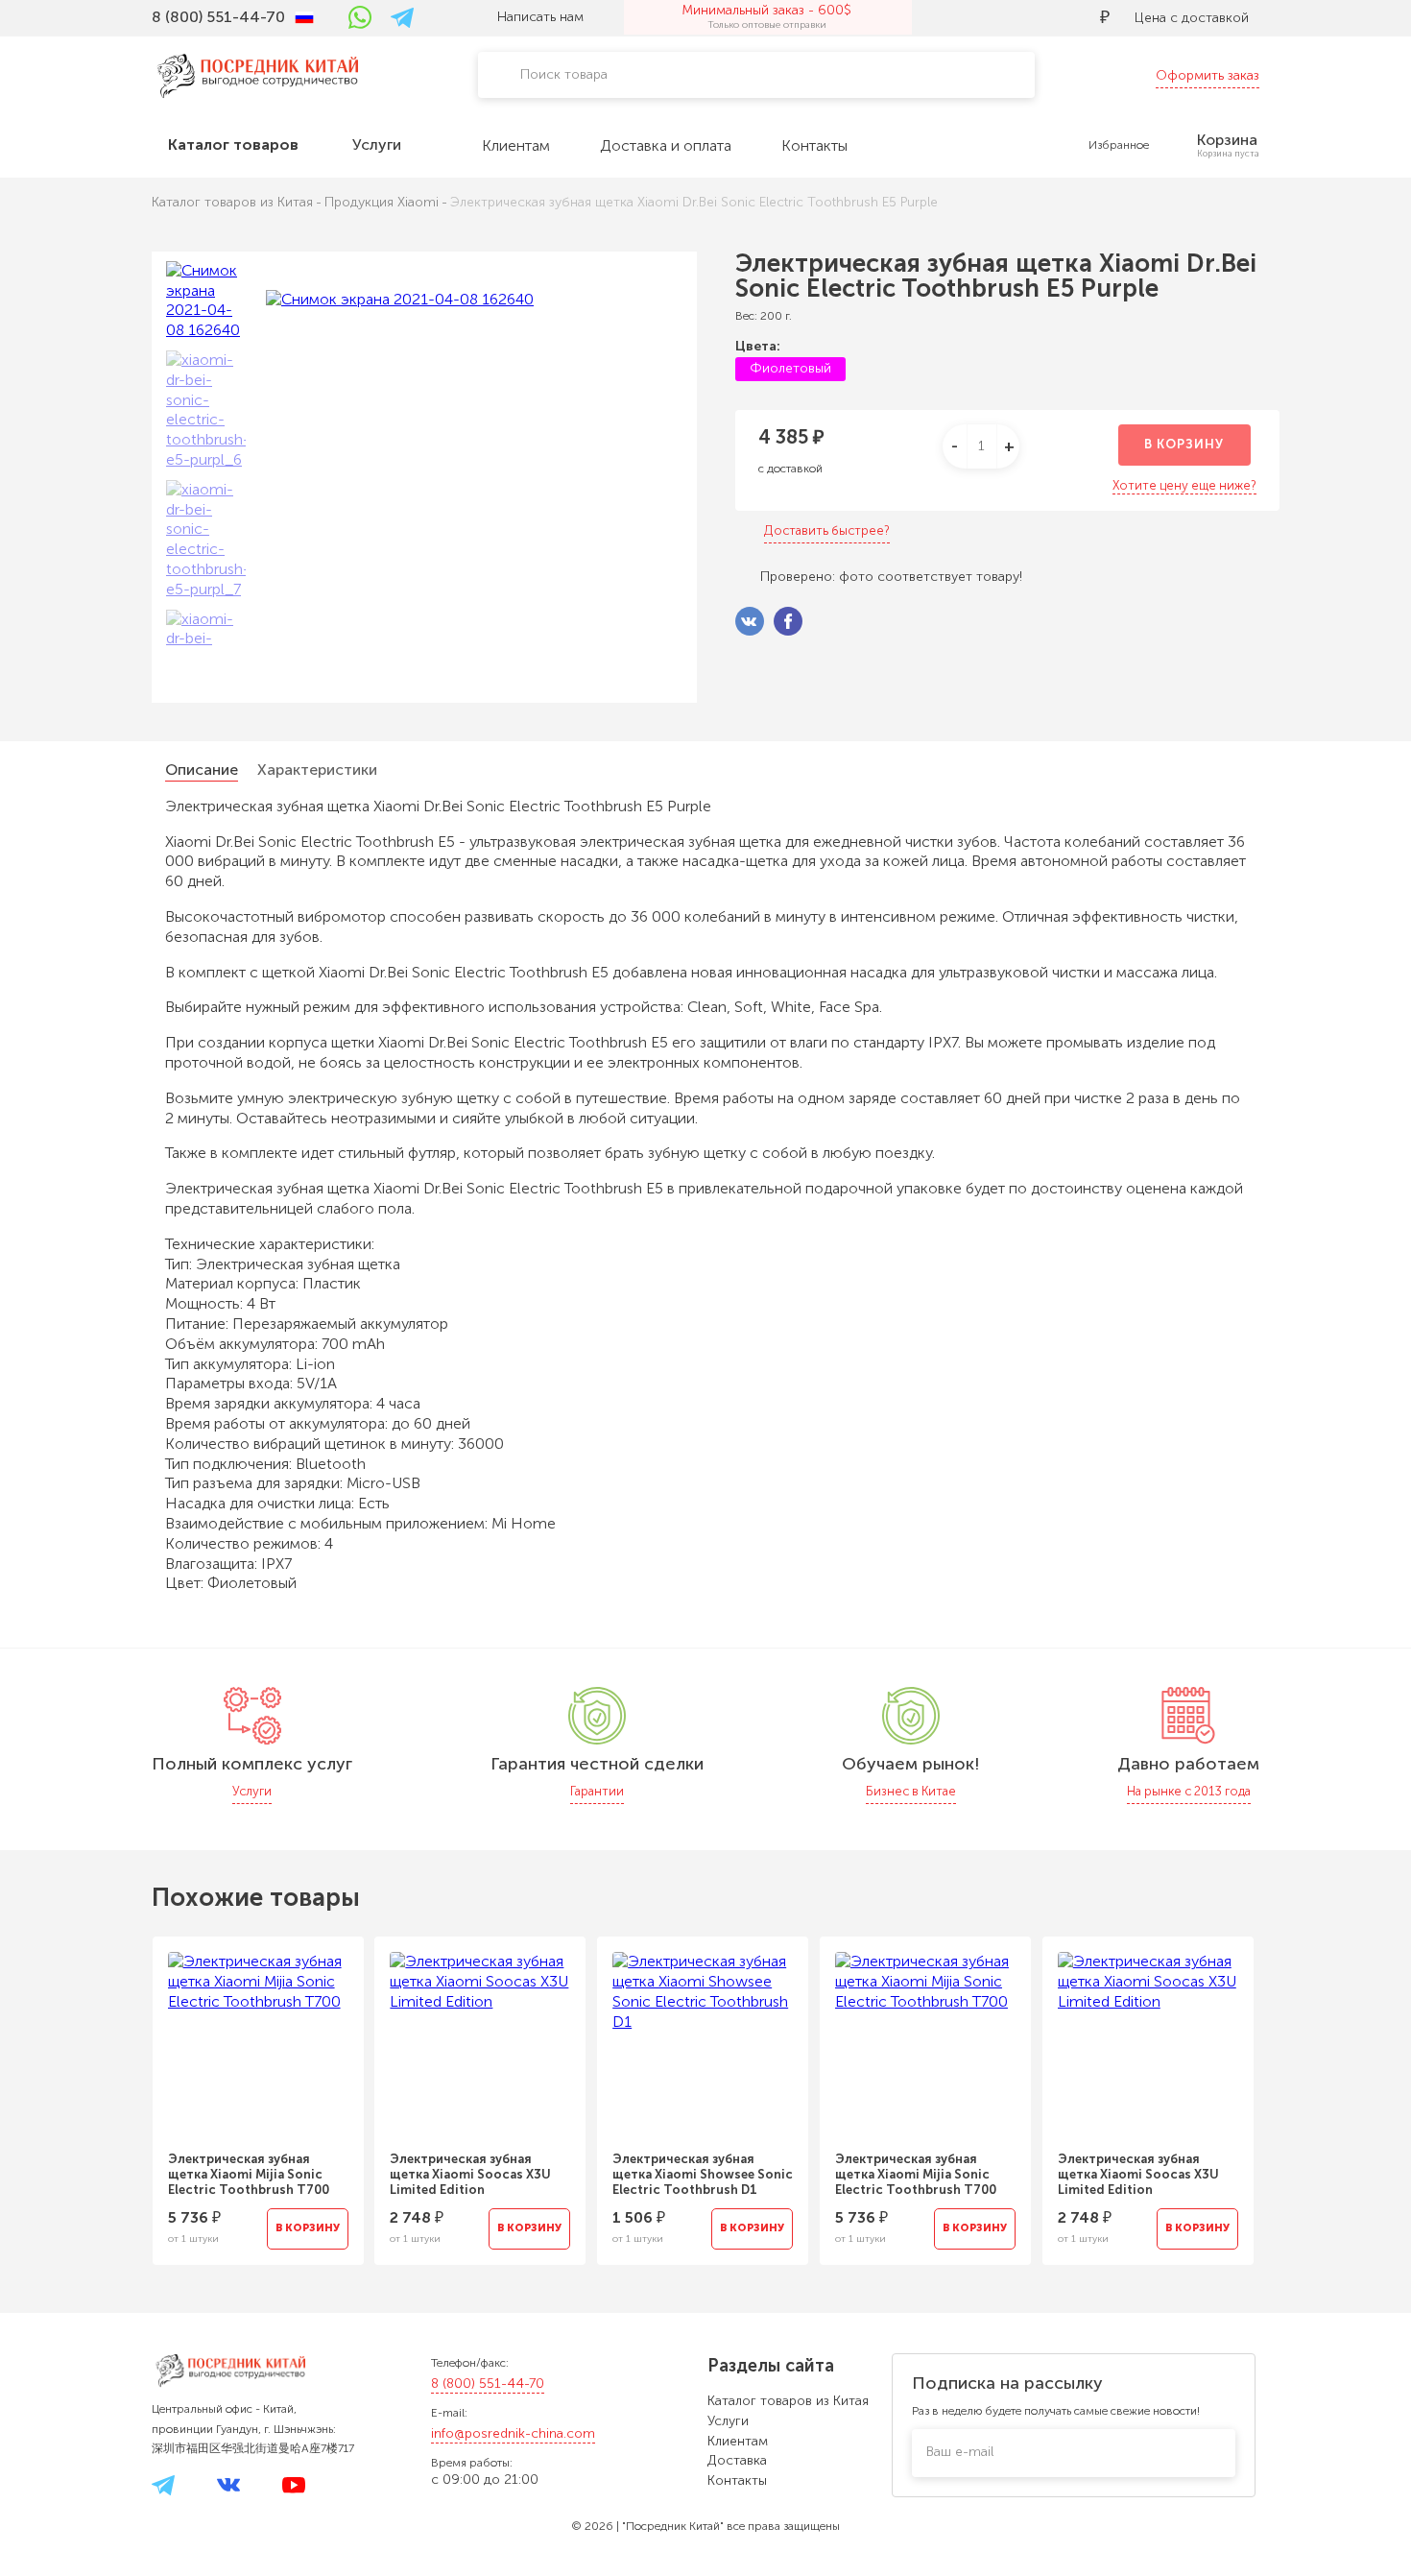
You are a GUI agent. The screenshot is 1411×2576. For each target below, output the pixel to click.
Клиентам (738, 2441)
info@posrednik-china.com (513, 2433)
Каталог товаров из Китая (788, 2401)
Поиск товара (564, 74)
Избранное (1119, 145)
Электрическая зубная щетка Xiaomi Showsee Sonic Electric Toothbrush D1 (703, 2174)
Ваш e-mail (960, 2452)
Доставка (737, 2460)
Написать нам (540, 17)
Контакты (737, 2480)
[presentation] (126, 2089)
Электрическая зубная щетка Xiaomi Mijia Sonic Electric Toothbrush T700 (249, 2174)
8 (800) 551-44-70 (488, 2383)
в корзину (1184, 444)
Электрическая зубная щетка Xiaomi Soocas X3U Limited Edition (470, 2174)
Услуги (728, 2421)
